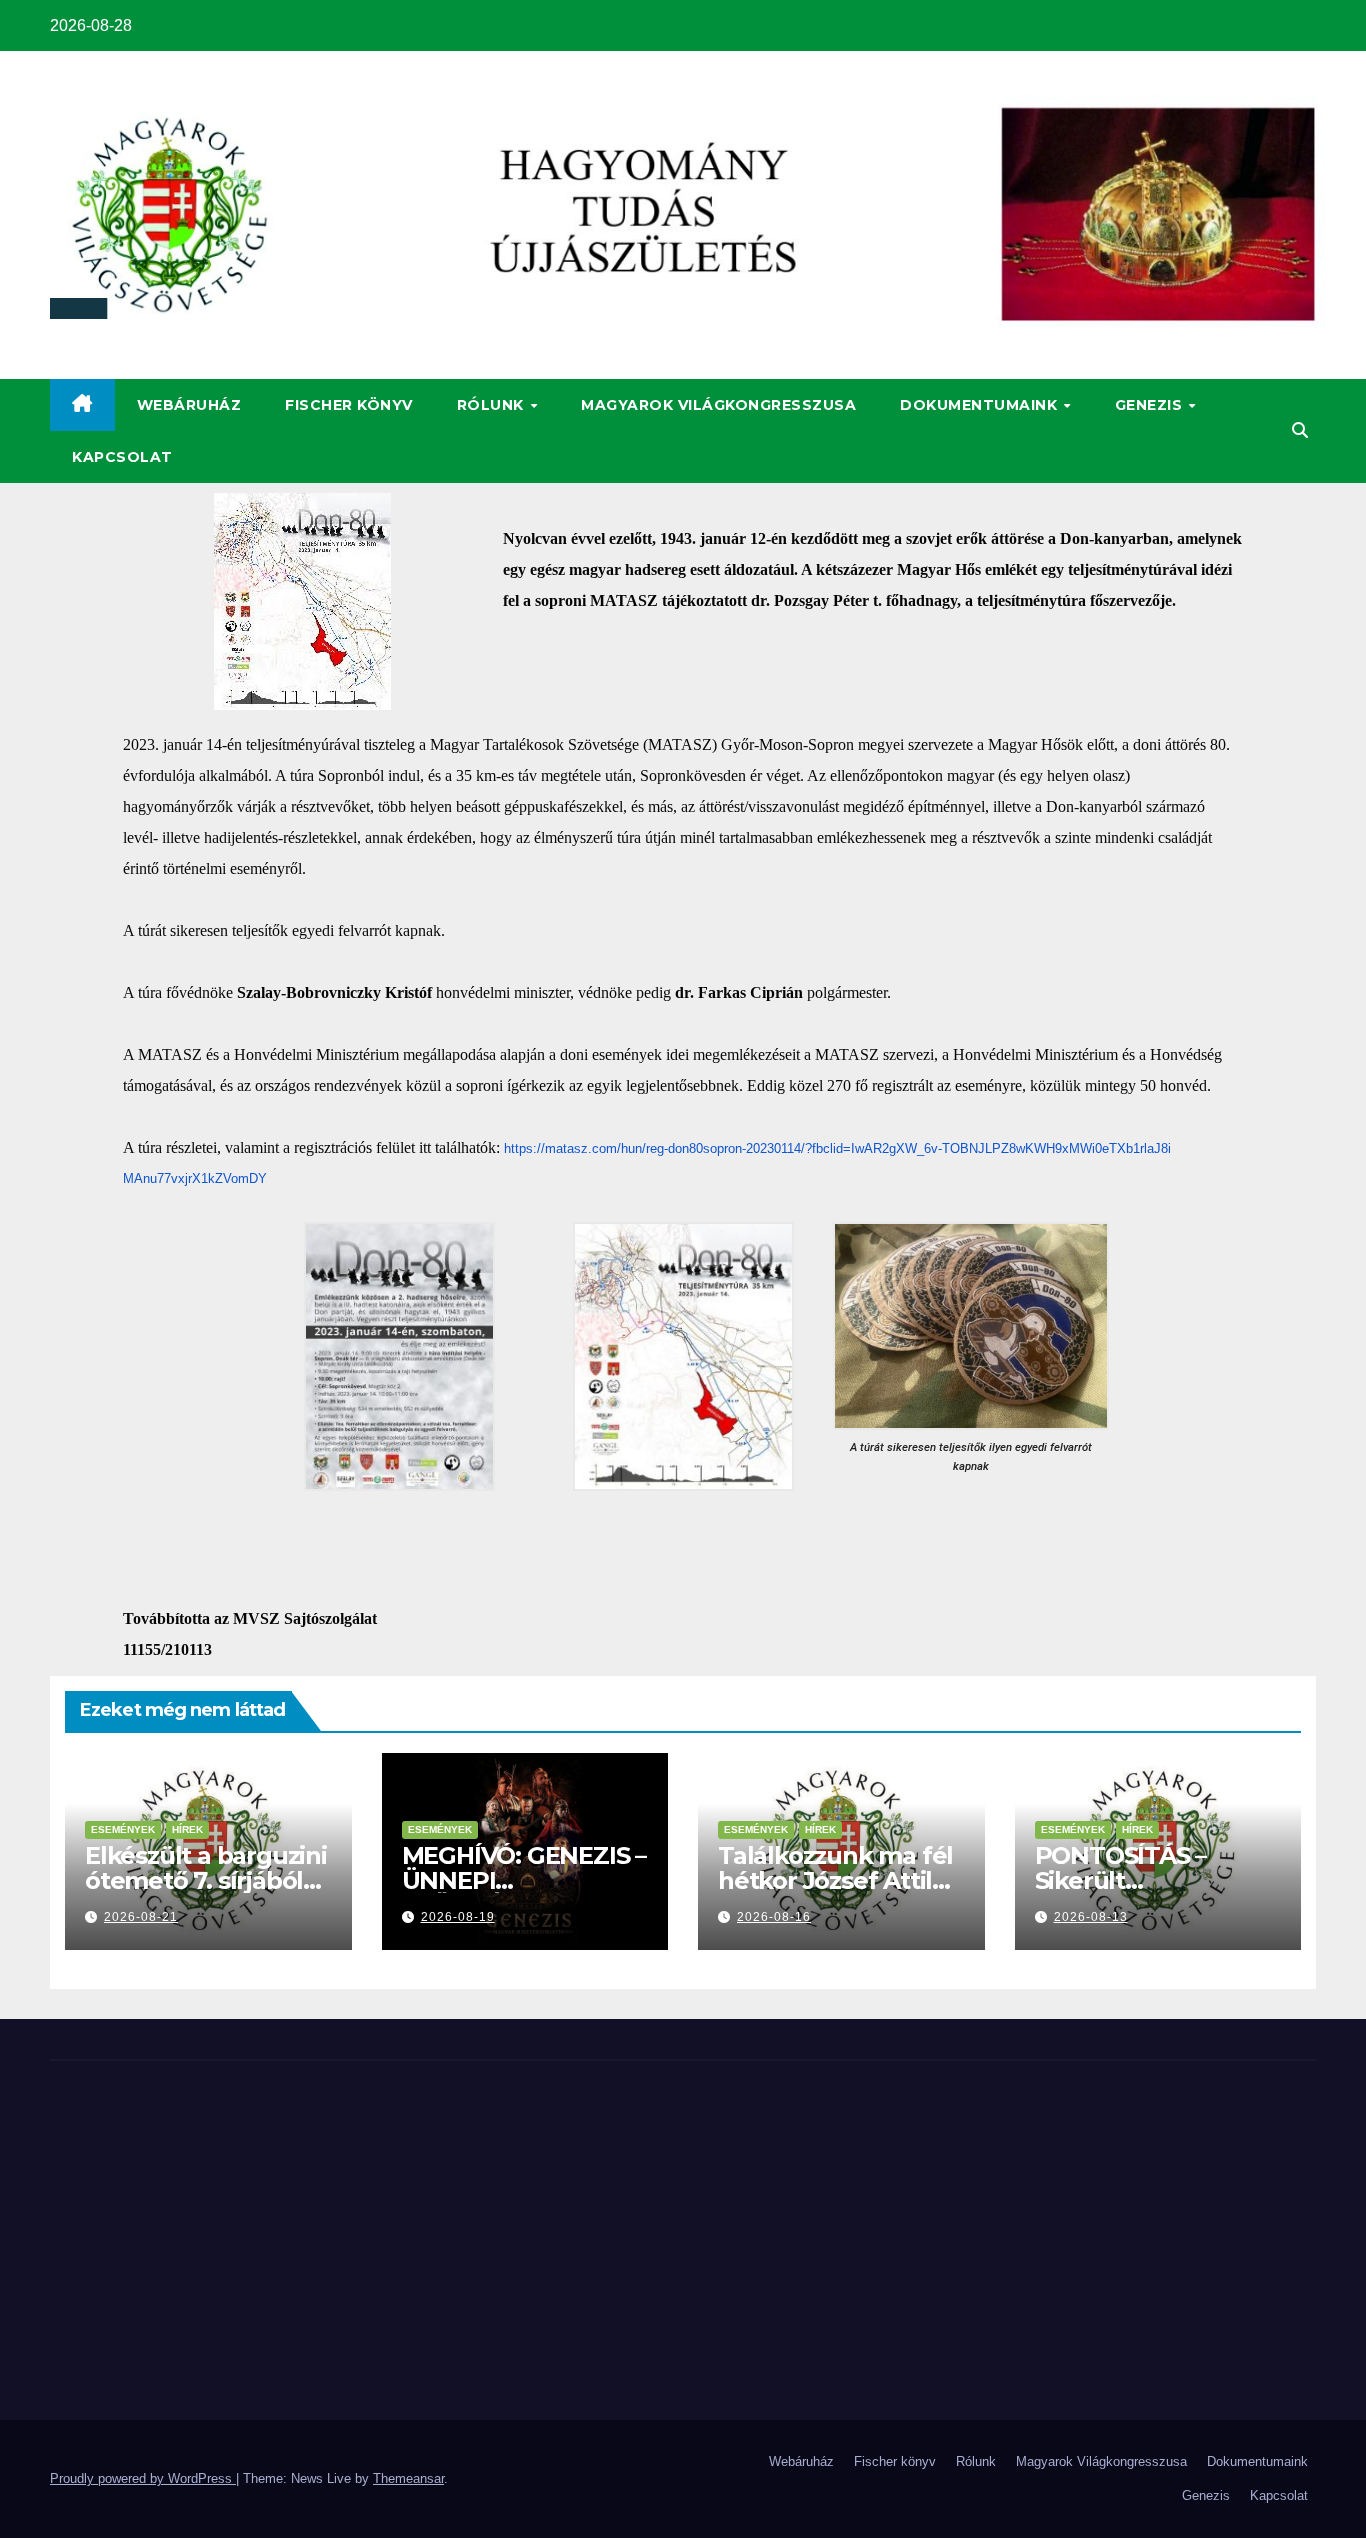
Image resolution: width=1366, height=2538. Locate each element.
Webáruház (189, 405)
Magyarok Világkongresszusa (718, 405)
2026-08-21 (141, 1917)
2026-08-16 (774, 1917)
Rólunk (493, 405)
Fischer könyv (349, 405)
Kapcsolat (122, 457)
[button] (1300, 430)
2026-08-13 (1091, 1917)
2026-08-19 (458, 1917)
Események (123, 1829)
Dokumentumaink (981, 405)
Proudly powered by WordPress (143, 2478)
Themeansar (408, 2478)
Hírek (187, 1829)
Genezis (1151, 405)
